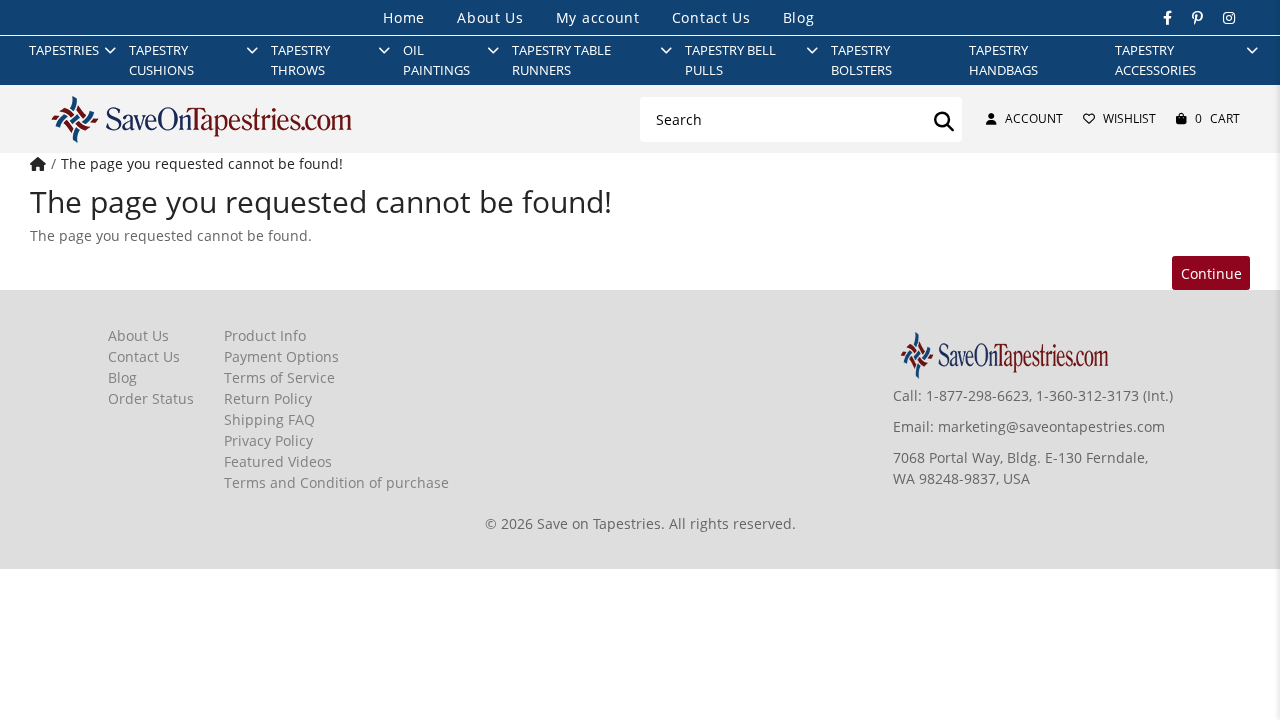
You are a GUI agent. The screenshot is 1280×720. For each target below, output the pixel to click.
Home (404, 17)
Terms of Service (279, 377)
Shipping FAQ (269, 419)
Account (1034, 118)
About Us (490, 17)
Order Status (151, 398)
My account (598, 17)
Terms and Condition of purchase (336, 482)
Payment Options (281, 356)
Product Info (265, 335)
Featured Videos (278, 461)
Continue (1211, 273)
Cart (1217, 118)
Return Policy (268, 398)
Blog (799, 17)
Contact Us (711, 17)
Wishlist (1129, 118)
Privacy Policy (268, 440)
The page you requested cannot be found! (202, 163)
